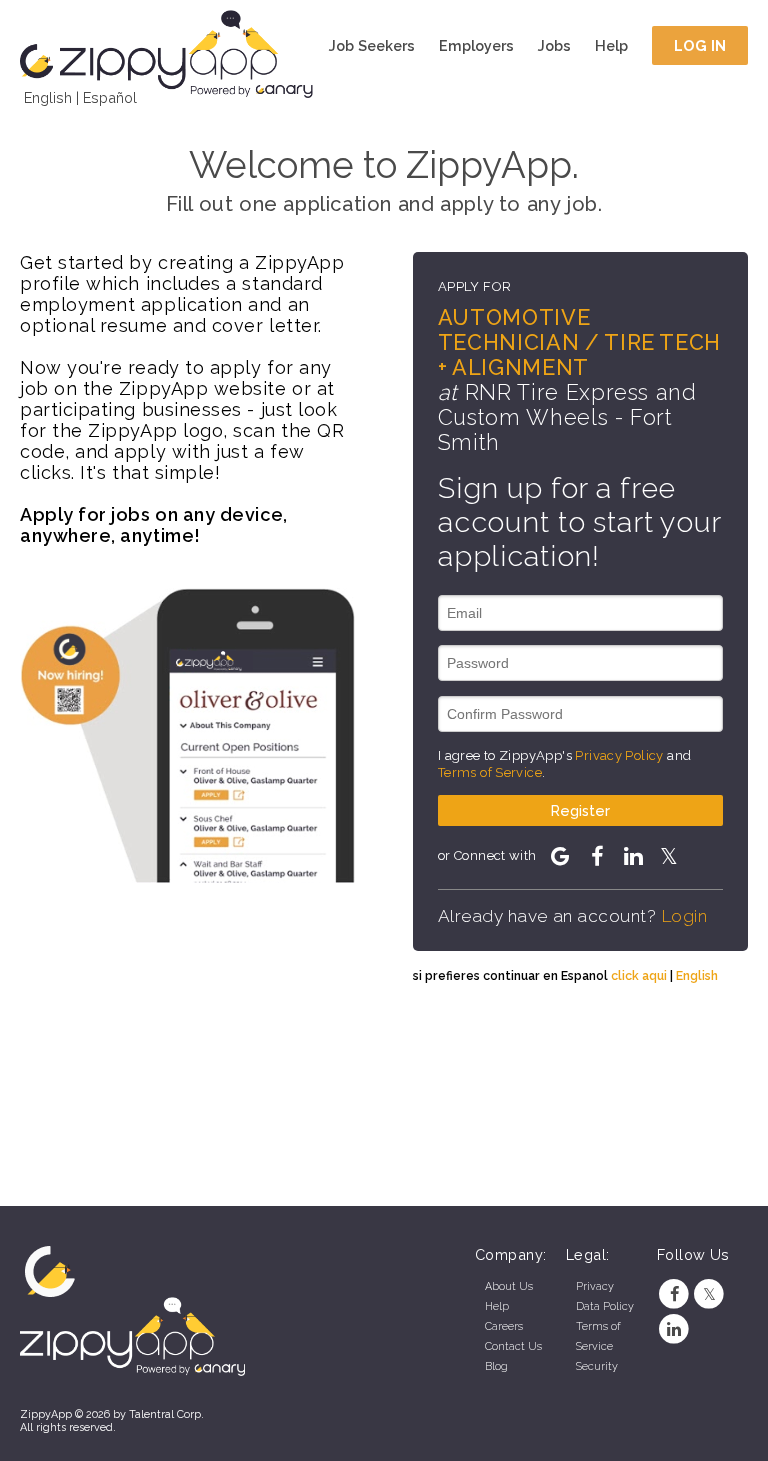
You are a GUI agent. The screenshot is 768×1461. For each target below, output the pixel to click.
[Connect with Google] (560, 856)
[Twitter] (709, 1294)
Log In (700, 45)
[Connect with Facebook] (596, 856)
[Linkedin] (674, 1329)
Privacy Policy (619, 755)
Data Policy (605, 1306)
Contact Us (513, 1346)
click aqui (639, 975)
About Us (509, 1286)
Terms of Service (490, 772)
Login (684, 916)
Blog (496, 1366)
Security (597, 1366)
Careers (504, 1326)
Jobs (554, 45)
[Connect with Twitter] (669, 856)
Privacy (595, 1286)
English (48, 97)
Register (580, 810)
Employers (476, 45)
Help (611, 45)
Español (110, 97)
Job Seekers (372, 45)
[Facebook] (674, 1294)
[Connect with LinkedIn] (633, 856)
